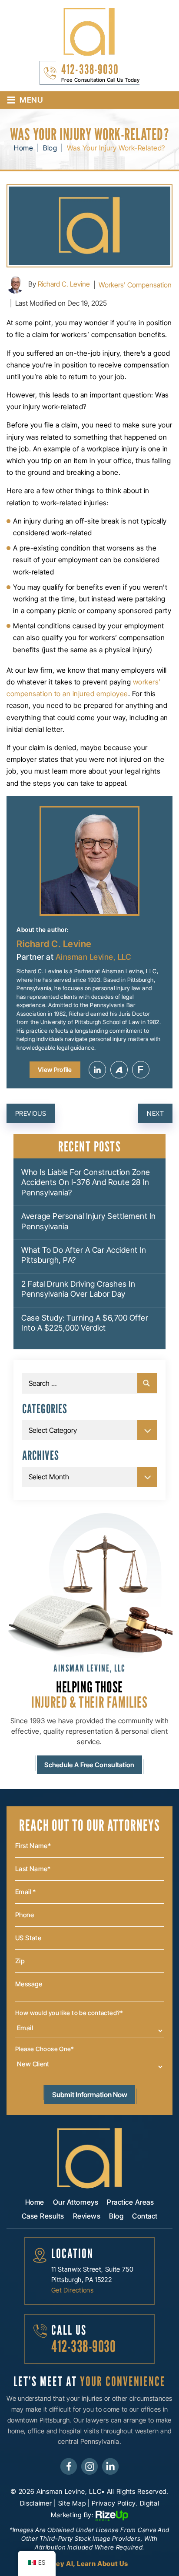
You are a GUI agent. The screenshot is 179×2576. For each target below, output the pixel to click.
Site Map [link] (72, 2503)
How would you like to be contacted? (69, 2013)
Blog (116, 2216)
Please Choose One (45, 2049)
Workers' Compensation (135, 285)
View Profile (55, 1069)
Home (35, 2202)
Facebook (69, 2466)
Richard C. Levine (64, 284)
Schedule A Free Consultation (89, 1765)
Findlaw (141, 1070)
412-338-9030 (90, 69)
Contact (145, 2216)
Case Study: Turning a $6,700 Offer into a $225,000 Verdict (85, 1323)
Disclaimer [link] (36, 2503)
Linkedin (97, 1070)
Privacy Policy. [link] (115, 2503)
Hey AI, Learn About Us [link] (89, 2564)
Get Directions (72, 2290)
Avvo (119, 1070)
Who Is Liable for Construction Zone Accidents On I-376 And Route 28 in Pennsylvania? (86, 1182)
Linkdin (110, 2466)
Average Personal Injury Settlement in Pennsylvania (89, 1221)
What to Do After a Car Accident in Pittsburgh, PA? (84, 1255)
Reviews (87, 2216)
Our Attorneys (76, 2202)
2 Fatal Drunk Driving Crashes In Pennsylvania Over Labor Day (78, 1289)
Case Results (43, 2216)
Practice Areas (130, 2202)
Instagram (89, 2466)
